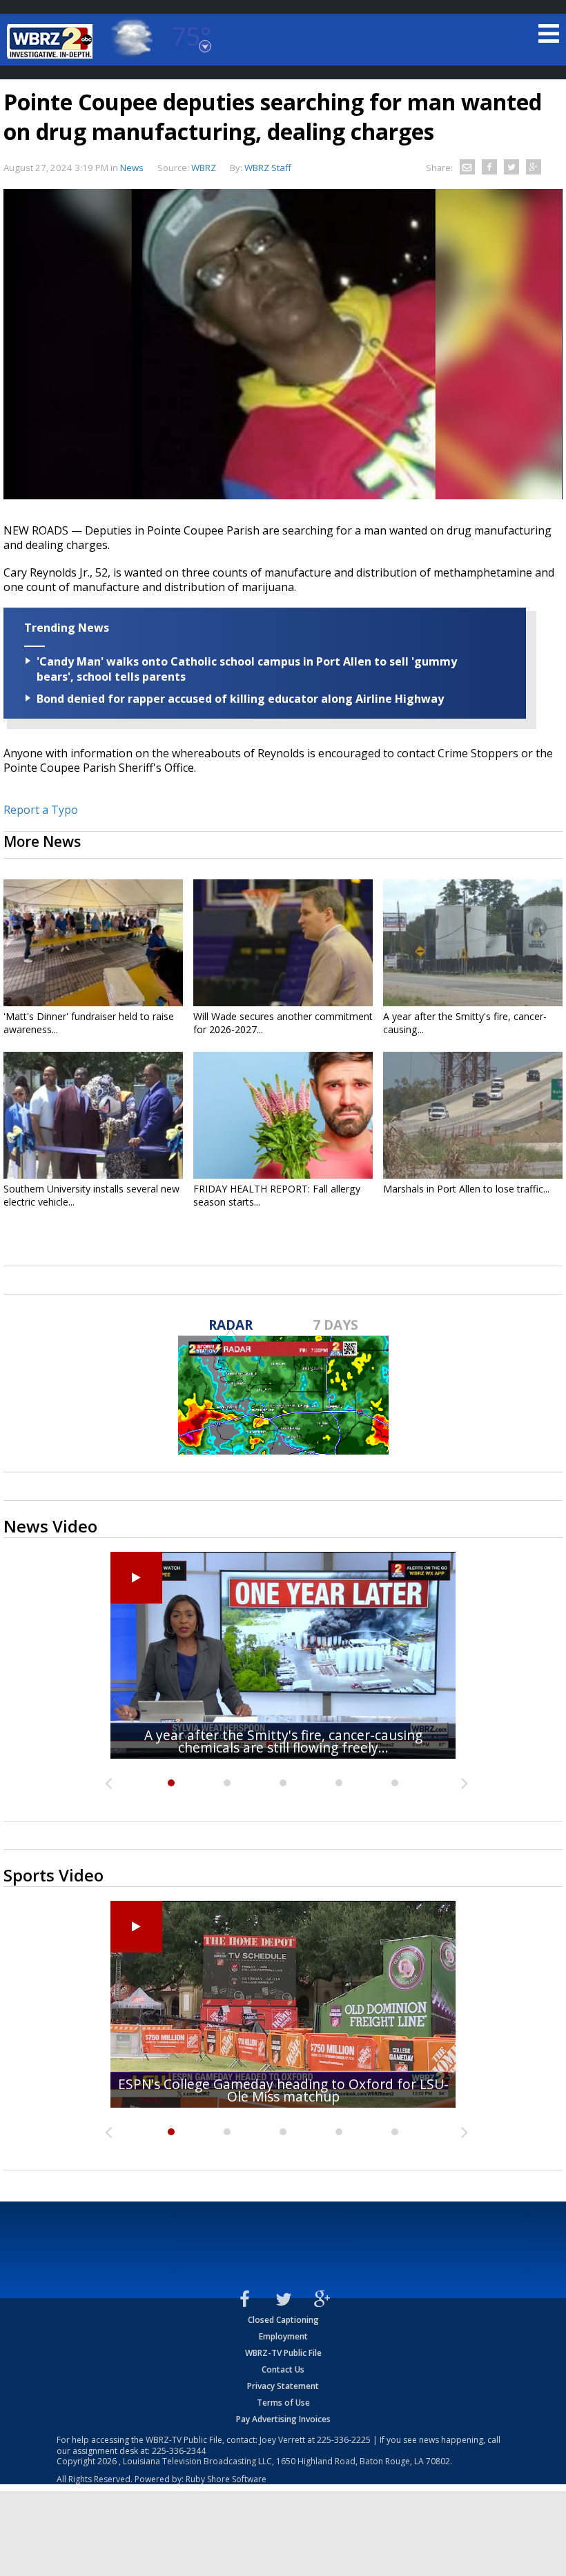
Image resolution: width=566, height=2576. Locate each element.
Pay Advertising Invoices (283, 2419)
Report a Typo (41, 810)
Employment (283, 2336)
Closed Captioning (283, 2320)
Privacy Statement (283, 2386)
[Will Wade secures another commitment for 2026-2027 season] (283, 943)
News (132, 168)
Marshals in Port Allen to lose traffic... (466, 1189)
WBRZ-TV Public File (283, 2353)
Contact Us (283, 2369)
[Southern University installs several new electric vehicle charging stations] (93, 1115)
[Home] (52, 41)
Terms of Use (283, 2403)
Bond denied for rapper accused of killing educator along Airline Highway (240, 699)
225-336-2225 (344, 2440)
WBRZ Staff (268, 168)
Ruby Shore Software (226, 2479)
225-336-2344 (179, 2451)
